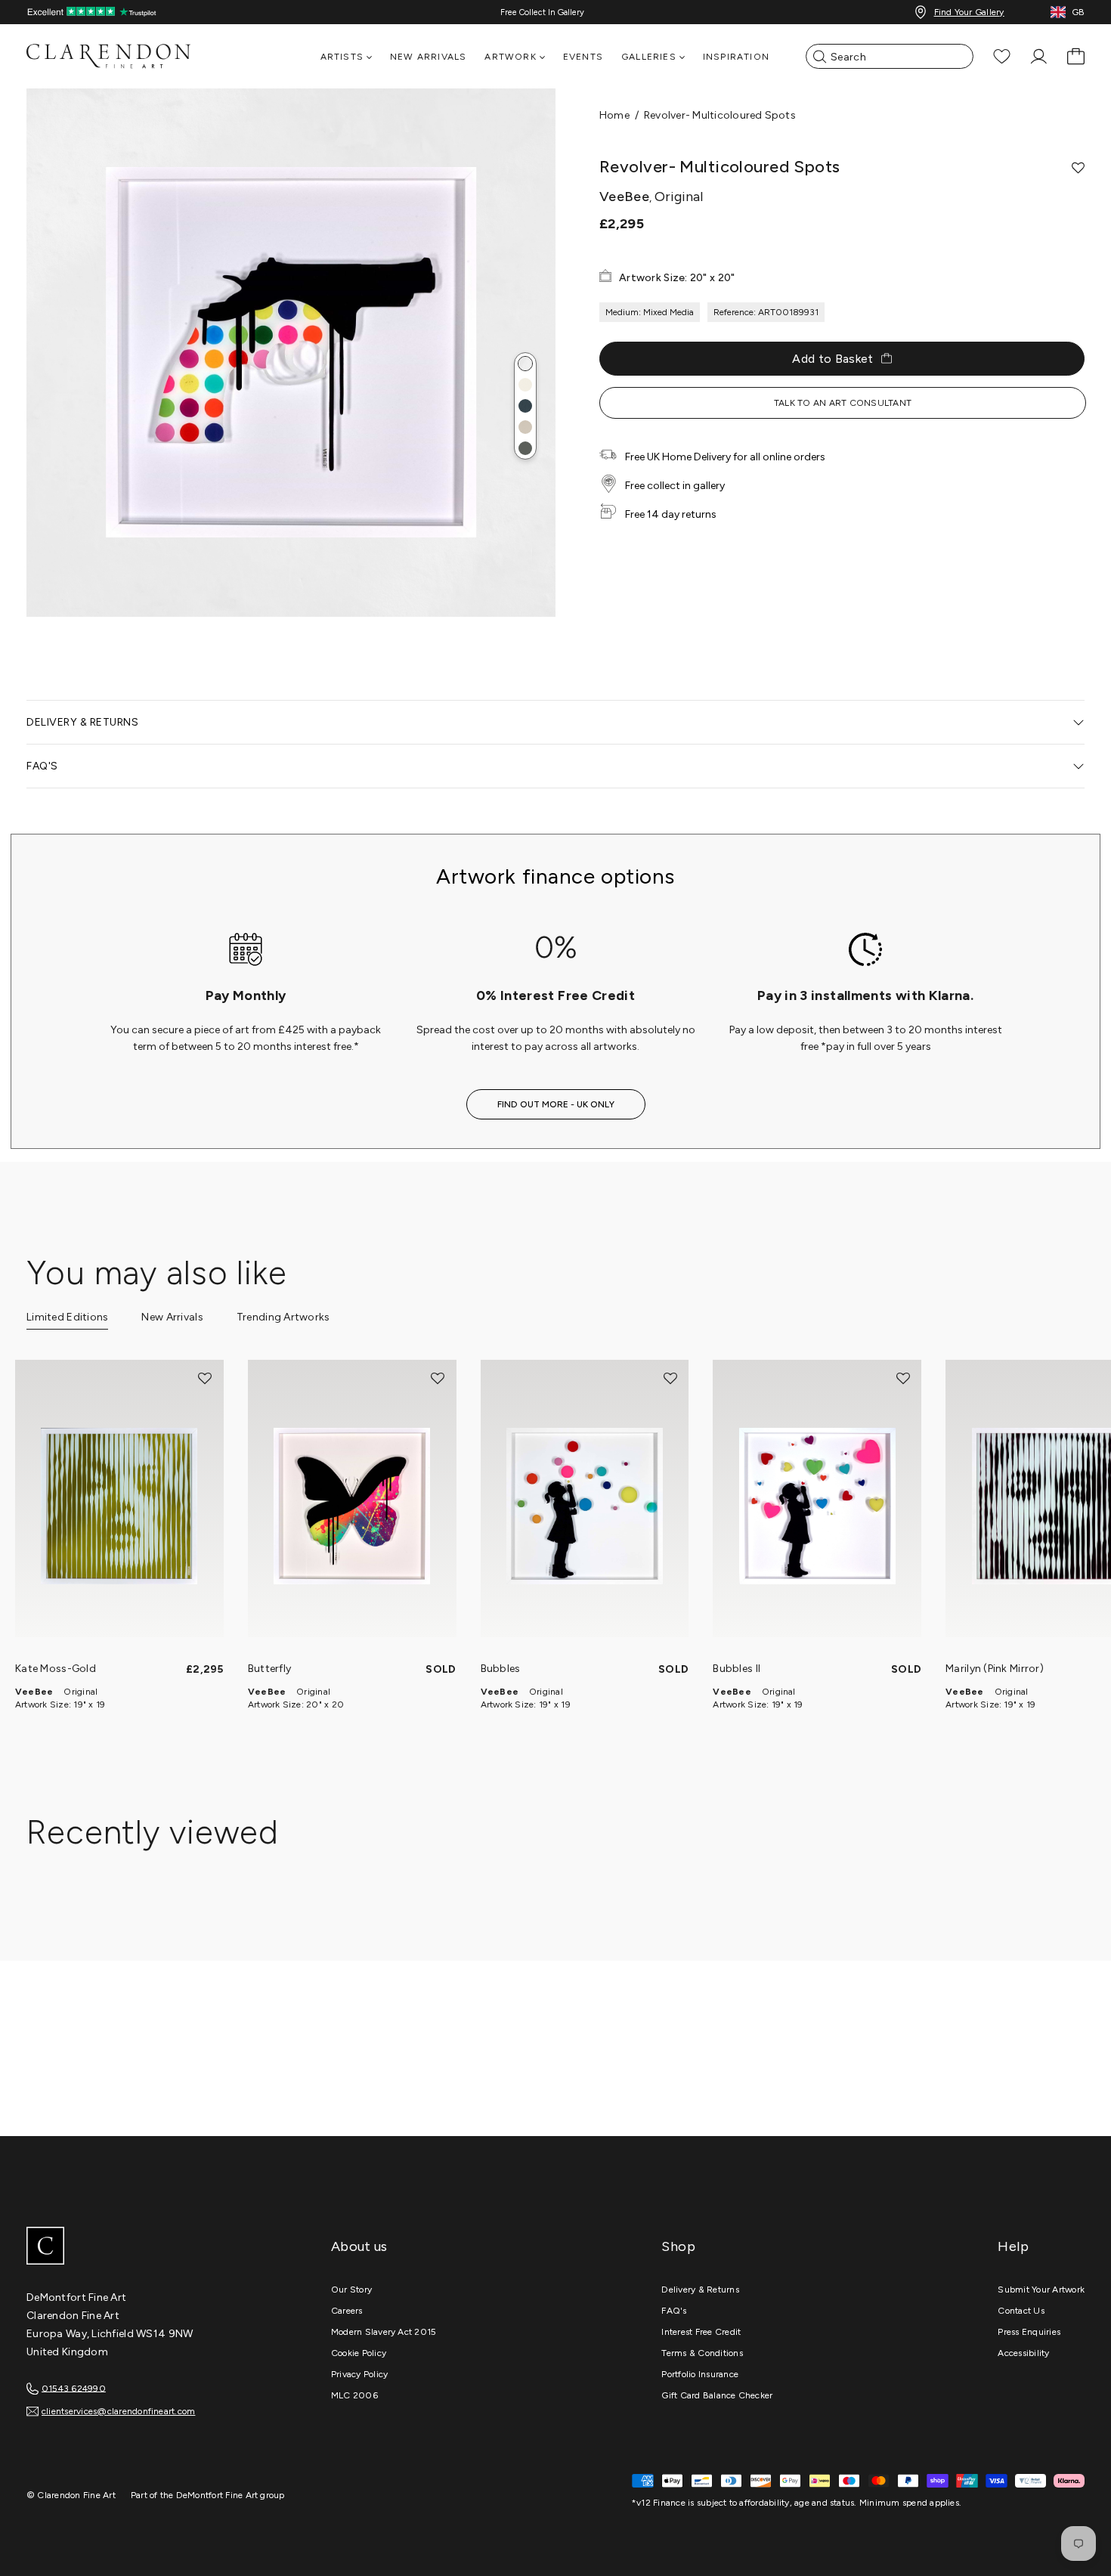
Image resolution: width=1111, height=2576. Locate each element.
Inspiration (736, 57)
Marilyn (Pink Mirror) (995, 1669)
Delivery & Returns (700, 2290)
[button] (525, 364)
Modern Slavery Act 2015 (384, 2332)
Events (583, 57)
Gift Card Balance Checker (717, 2395)
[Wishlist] (1002, 56)
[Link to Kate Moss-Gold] (119, 1506)
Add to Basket (832, 359)
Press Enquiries (1029, 2332)
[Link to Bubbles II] (817, 1506)
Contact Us (1021, 2311)
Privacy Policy (359, 2374)
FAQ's (674, 2311)
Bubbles (501, 1669)
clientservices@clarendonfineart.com (118, 2411)
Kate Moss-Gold (56, 1669)
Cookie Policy (359, 2353)
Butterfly (270, 1669)
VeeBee (34, 1692)
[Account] (1039, 56)
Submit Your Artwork (1041, 2290)
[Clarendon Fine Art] (140, 2247)
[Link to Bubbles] (585, 1506)
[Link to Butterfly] (352, 1506)
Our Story (351, 2290)
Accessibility (1023, 2353)
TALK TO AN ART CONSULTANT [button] (843, 403)
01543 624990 (74, 2388)
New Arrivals (428, 57)
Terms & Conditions (702, 2353)
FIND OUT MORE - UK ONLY (556, 1104)
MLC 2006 (354, 2395)
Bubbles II (737, 1669)
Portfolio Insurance (700, 2374)
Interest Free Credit (701, 2332)
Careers (347, 2311)
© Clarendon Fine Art (71, 2495)
